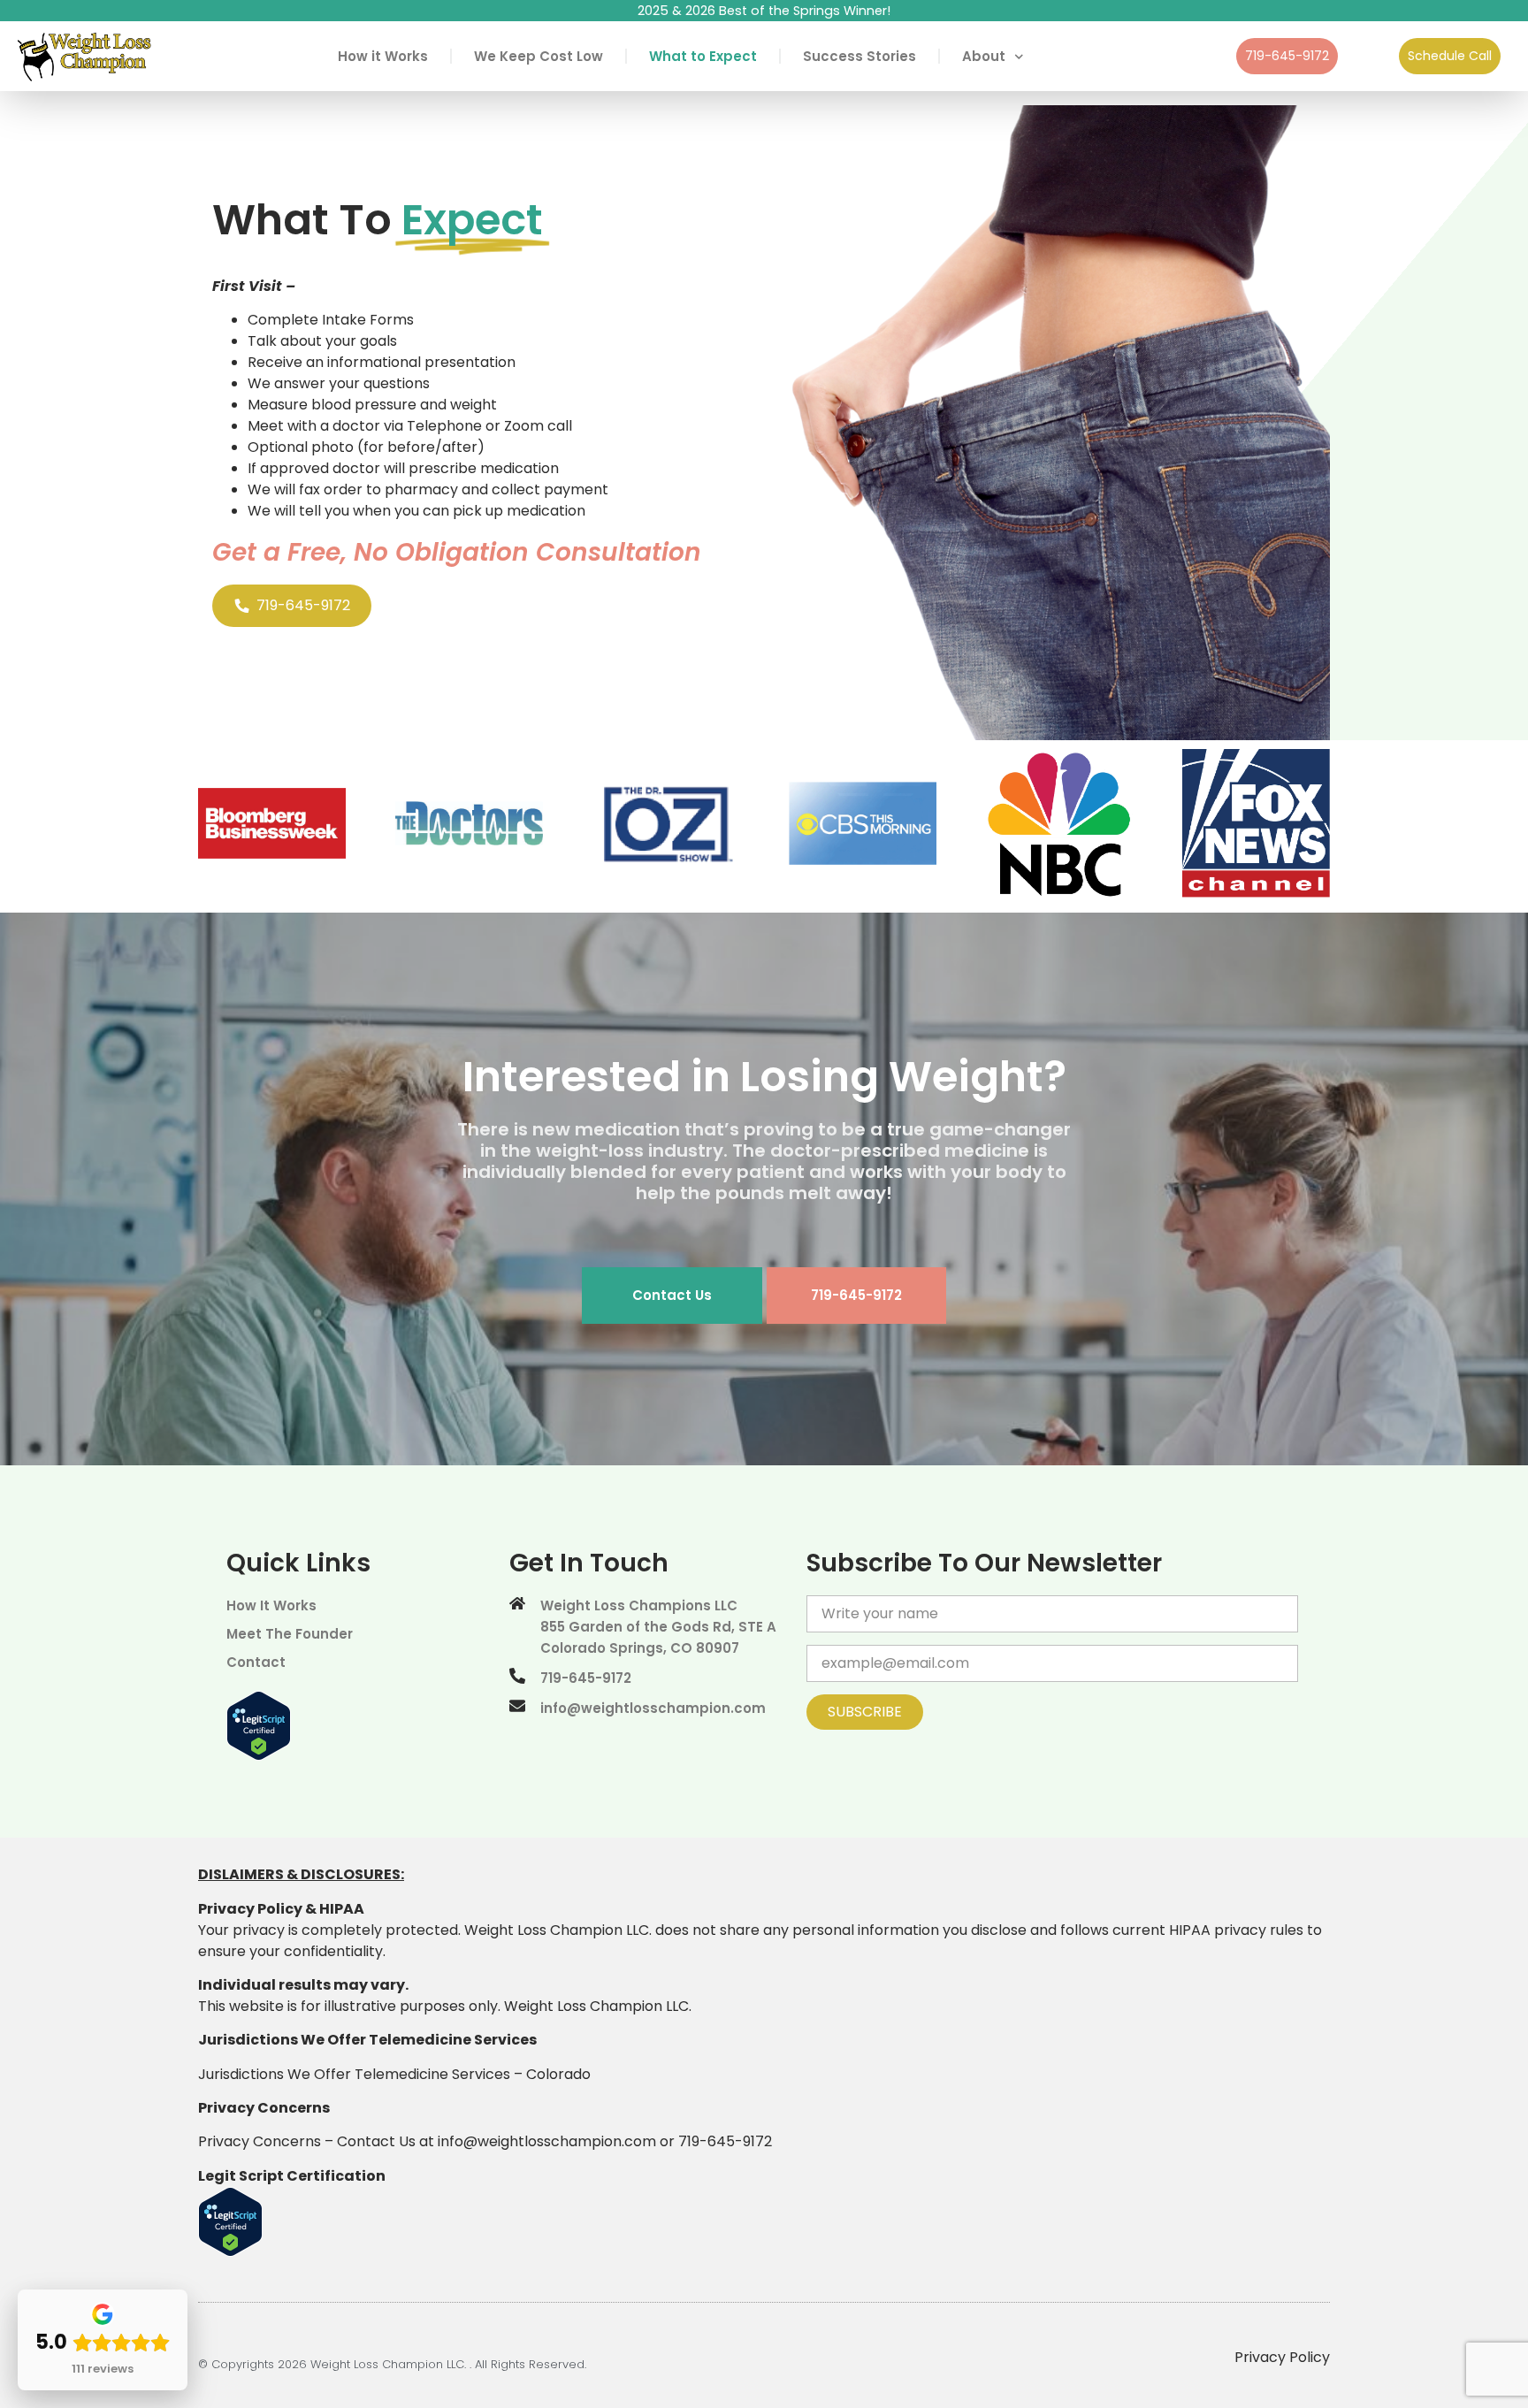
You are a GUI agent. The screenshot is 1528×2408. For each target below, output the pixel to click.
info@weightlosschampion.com (547, 2141)
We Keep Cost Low (539, 56)
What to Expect (703, 56)
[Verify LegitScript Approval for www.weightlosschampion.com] (259, 1756)
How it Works (383, 56)
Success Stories (859, 56)
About (984, 56)
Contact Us (672, 1295)
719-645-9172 (856, 1295)
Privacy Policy (1282, 2357)
